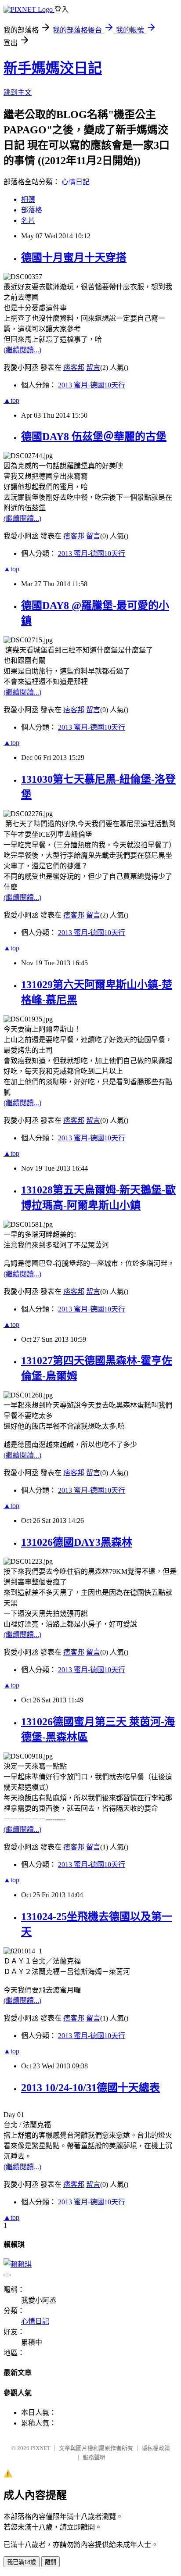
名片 (28, 220)
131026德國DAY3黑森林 (77, 1542)
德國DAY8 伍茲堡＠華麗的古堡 (94, 437)
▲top (11, 400)
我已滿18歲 (22, 2562)
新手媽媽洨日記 (53, 68)
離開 (51, 2562)
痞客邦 (74, 367)
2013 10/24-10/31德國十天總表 (90, 2088)
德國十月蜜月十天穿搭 (74, 258)
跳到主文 (18, 92)
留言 (93, 367)
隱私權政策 (156, 2448)
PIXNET (41, 2448)
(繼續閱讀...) (22, 350)
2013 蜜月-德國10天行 (92, 385)
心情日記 (76, 182)
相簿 (28, 199)
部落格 (32, 210)
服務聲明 (94, 2457)
